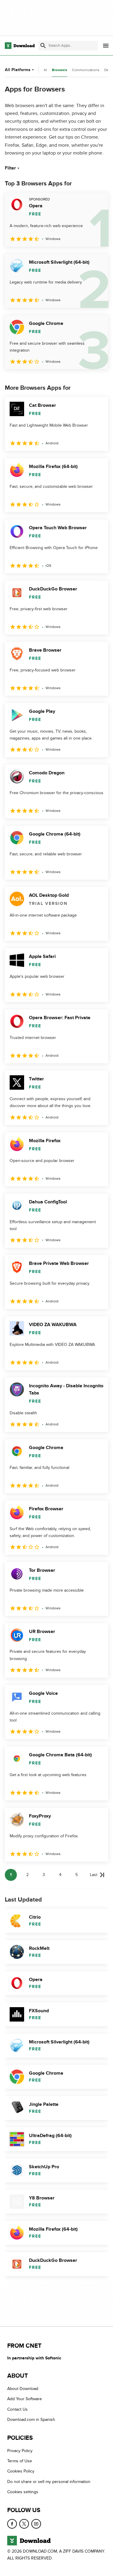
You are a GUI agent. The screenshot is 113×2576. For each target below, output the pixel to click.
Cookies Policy (21, 2471)
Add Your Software (25, 2399)
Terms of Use (20, 2461)
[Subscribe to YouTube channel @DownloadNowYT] (36, 2523)
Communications (86, 70)
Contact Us (17, 2409)
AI (45, 70)
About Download (23, 2389)
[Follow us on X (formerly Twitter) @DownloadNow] (24, 2523)
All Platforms (18, 70)
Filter (10, 168)
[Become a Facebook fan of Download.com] (12, 2523)
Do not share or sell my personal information (49, 2482)
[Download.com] (20, 46)
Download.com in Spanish (31, 2420)
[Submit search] (43, 46)
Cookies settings (23, 2492)
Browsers (60, 70)
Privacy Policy (20, 2451)
